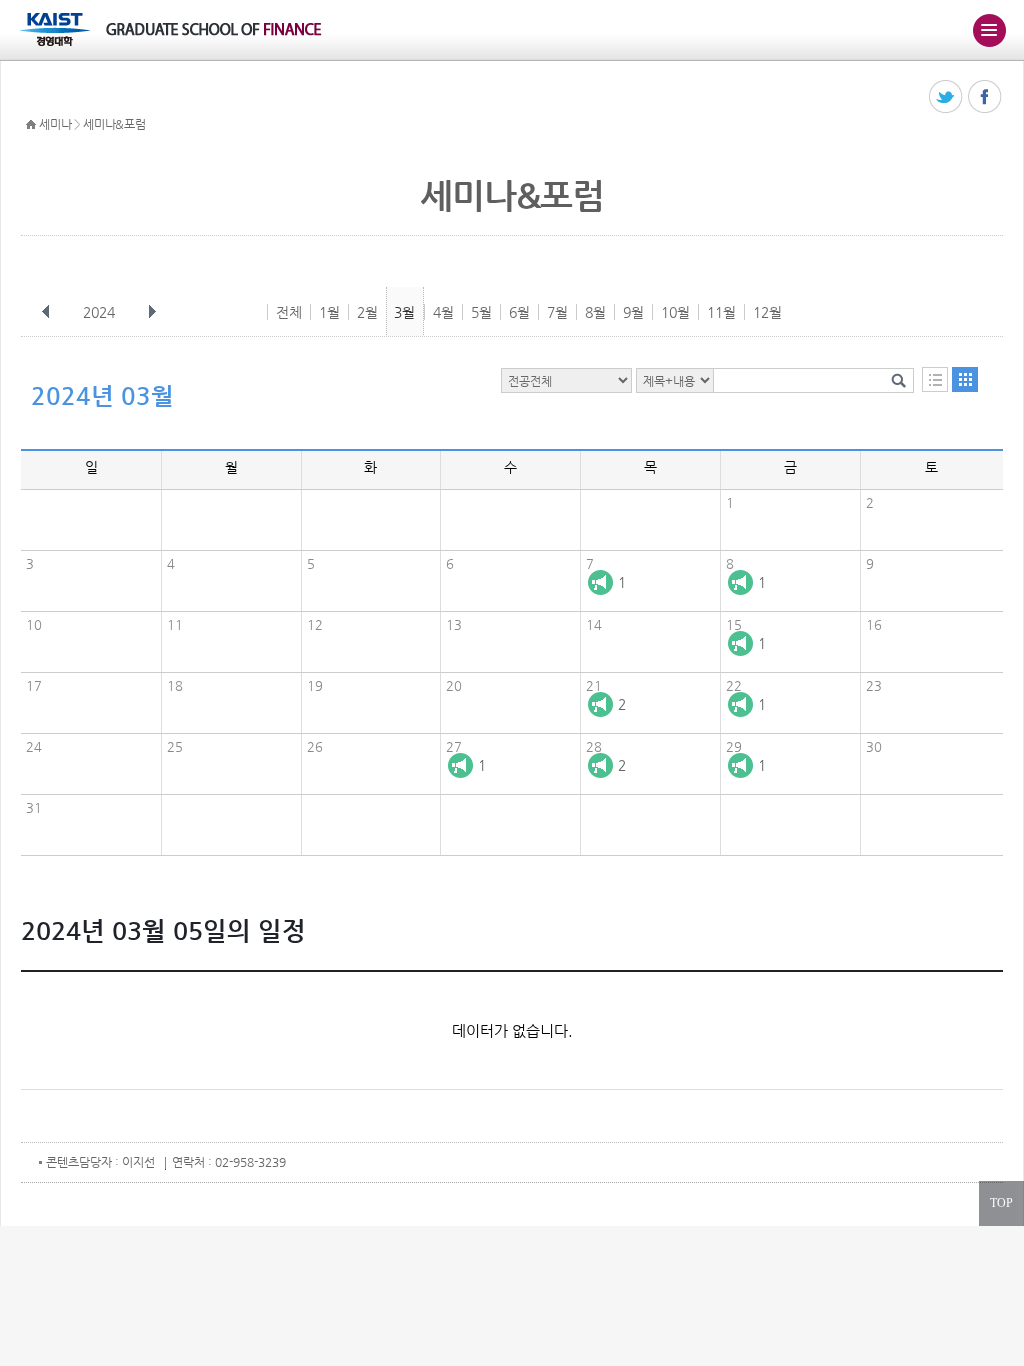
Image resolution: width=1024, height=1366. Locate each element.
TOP (1001, 1203)
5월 (481, 312)
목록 (935, 379)
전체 (289, 312)
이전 (46, 312)
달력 (965, 379)
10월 (675, 312)
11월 (721, 312)
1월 (329, 312)
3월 (404, 312)
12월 (767, 312)
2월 (367, 312)
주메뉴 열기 (989, 30)
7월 (557, 312)
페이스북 (985, 97)
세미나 (55, 124)
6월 (519, 312)
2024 (99, 312)
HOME (31, 125)
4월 (443, 312)
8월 (595, 312)
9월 (633, 312)
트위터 (946, 97)
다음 (152, 312)
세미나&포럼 (114, 124)
